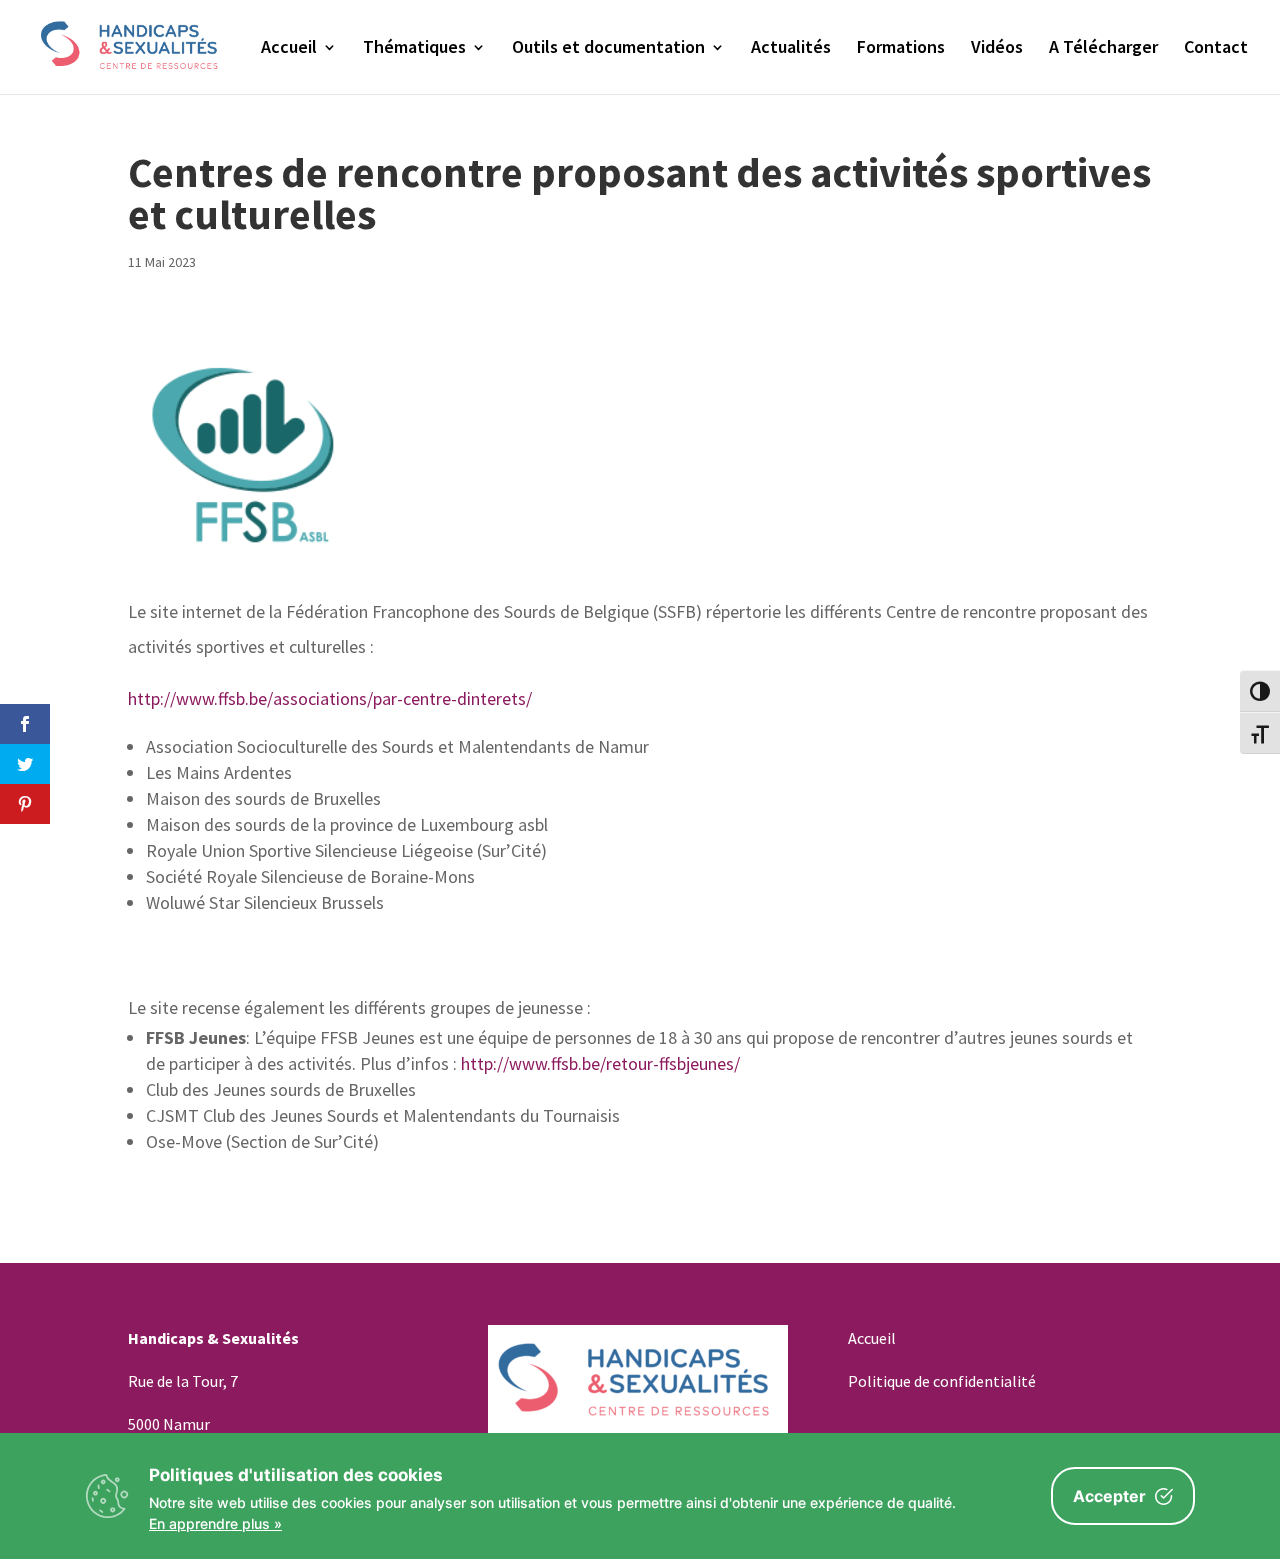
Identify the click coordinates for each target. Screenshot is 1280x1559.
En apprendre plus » (215, 1523)
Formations (901, 49)
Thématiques (414, 49)
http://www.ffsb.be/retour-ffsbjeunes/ (600, 1063)
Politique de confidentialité (942, 1381)
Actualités (791, 49)
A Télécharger (1103, 49)
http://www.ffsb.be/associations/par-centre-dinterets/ (330, 698)
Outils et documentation (608, 49)
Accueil (289, 49)
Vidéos (997, 49)
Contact (1216, 49)
